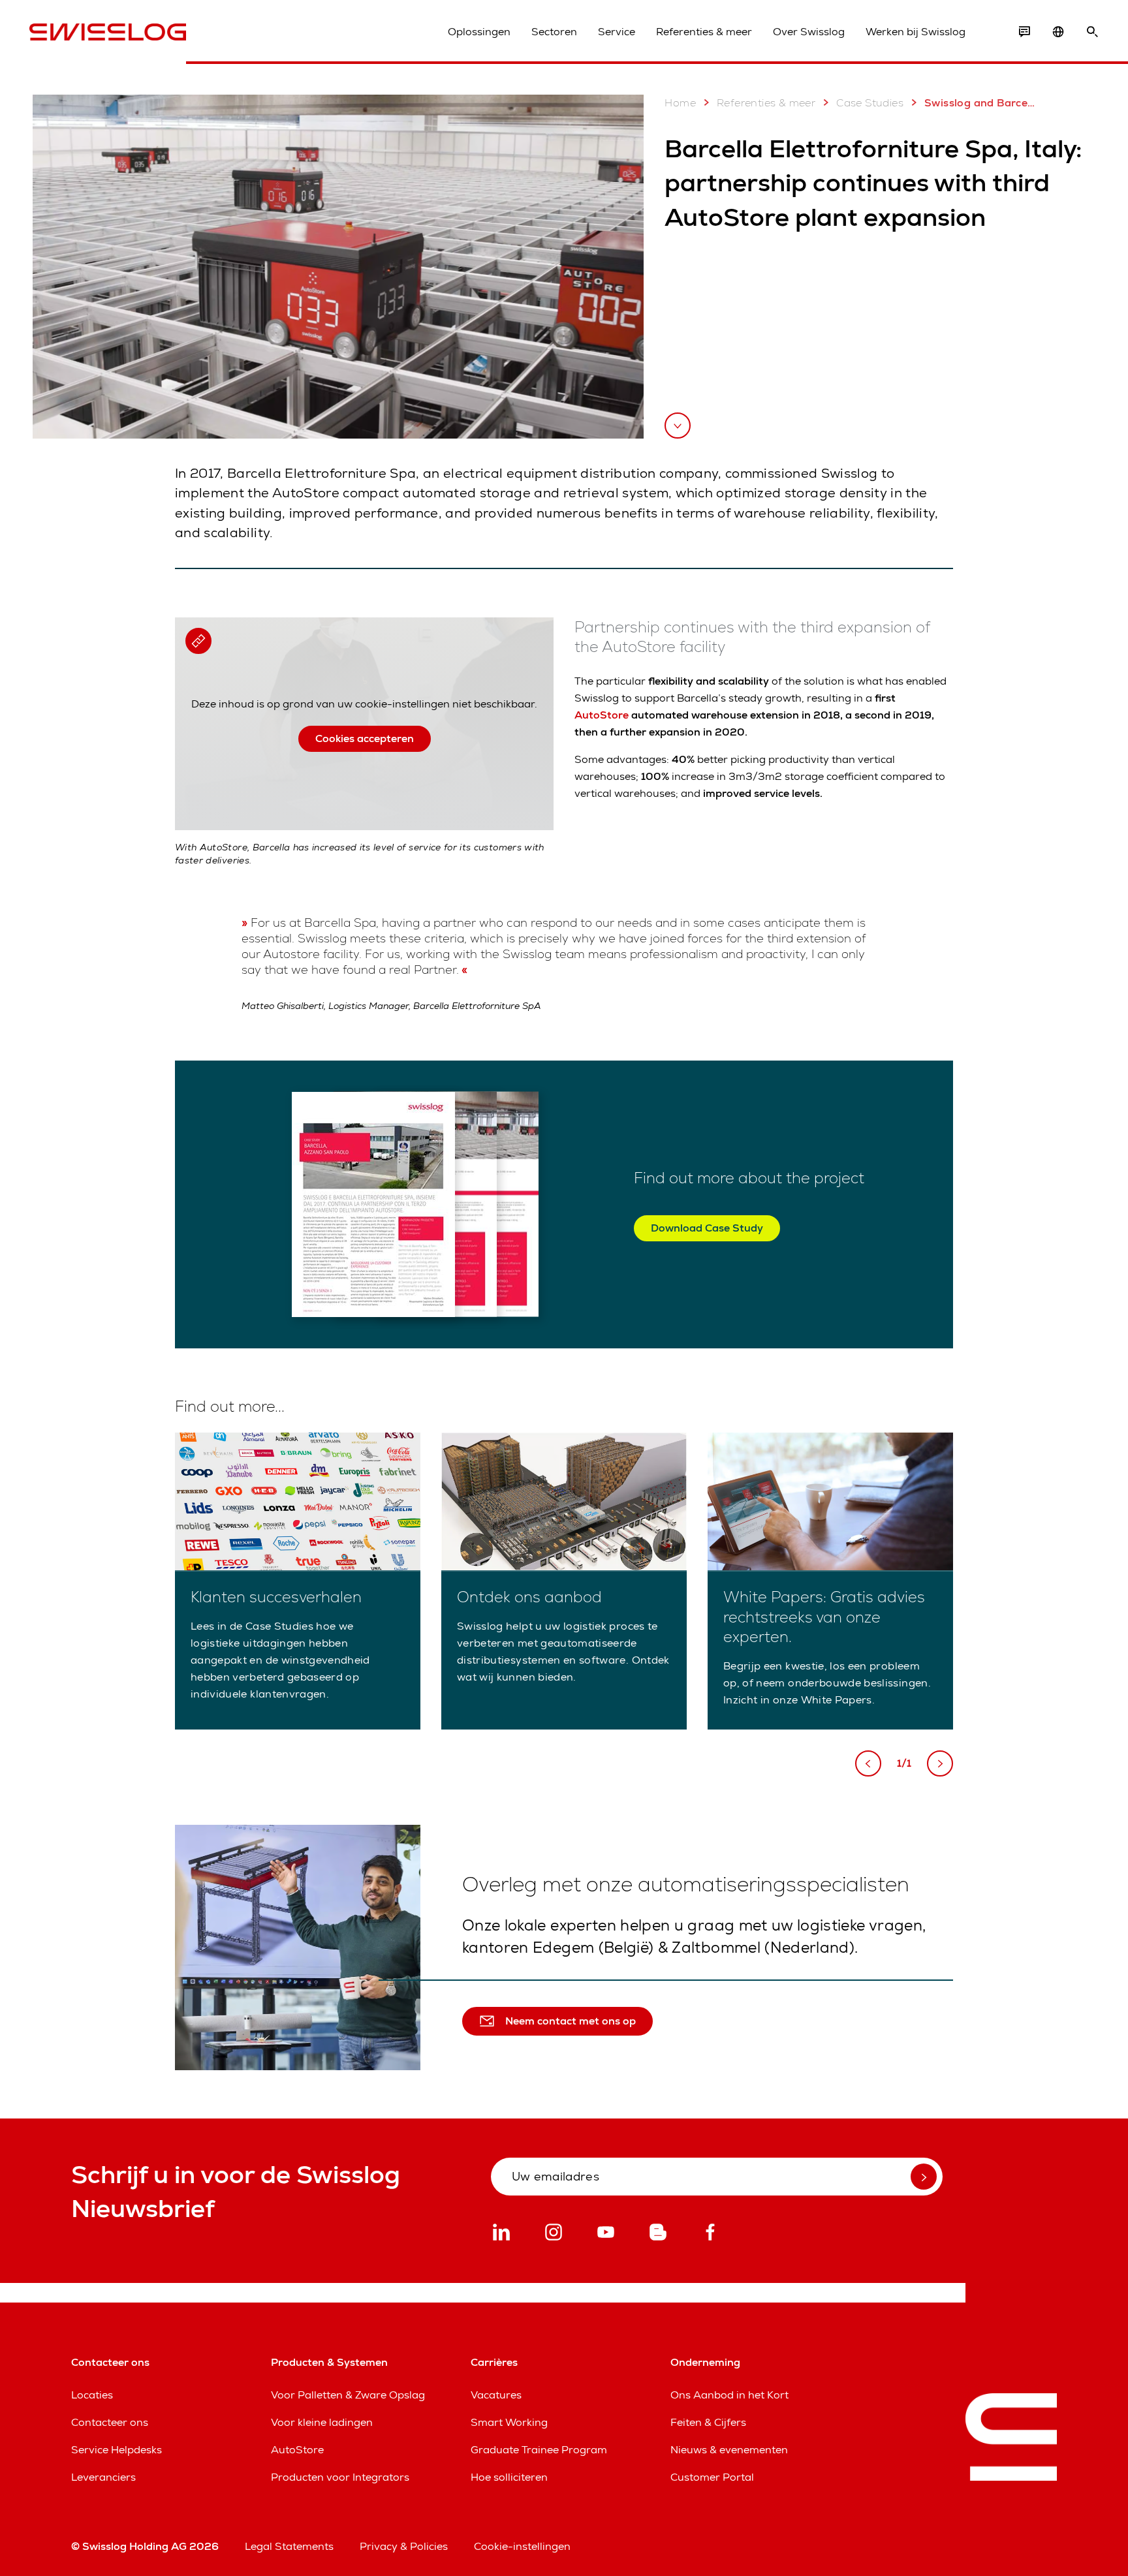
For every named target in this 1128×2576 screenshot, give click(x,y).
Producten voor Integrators (340, 2477)
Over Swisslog (809, 32)
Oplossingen (479, 32)
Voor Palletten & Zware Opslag (348, 2395)
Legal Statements (289, 2546)
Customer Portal (712, 2477)
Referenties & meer (704, 32)
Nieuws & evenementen (729, 2450)
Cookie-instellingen (522, 2546)
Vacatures (496, 2395)
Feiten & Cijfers (708, 2422)
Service (617, 32)
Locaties (92, 2395)
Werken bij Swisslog (916, 32)
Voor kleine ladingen (322, 2422)
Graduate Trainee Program (539, 2450)
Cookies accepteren (365, 738)
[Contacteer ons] (1024, 32)
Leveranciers (103, 2477)
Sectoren (554, 32)
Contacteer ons (110, 2422)
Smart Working (509, 2422)
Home (680, 103)
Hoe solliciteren (509, 2477)
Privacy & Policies (404, 2546)
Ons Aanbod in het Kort (729, 2395)
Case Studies (870, 103)
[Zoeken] (1092, 32)
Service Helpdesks (117, 2450)
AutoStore (602, 715)
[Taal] (1058, 32)
